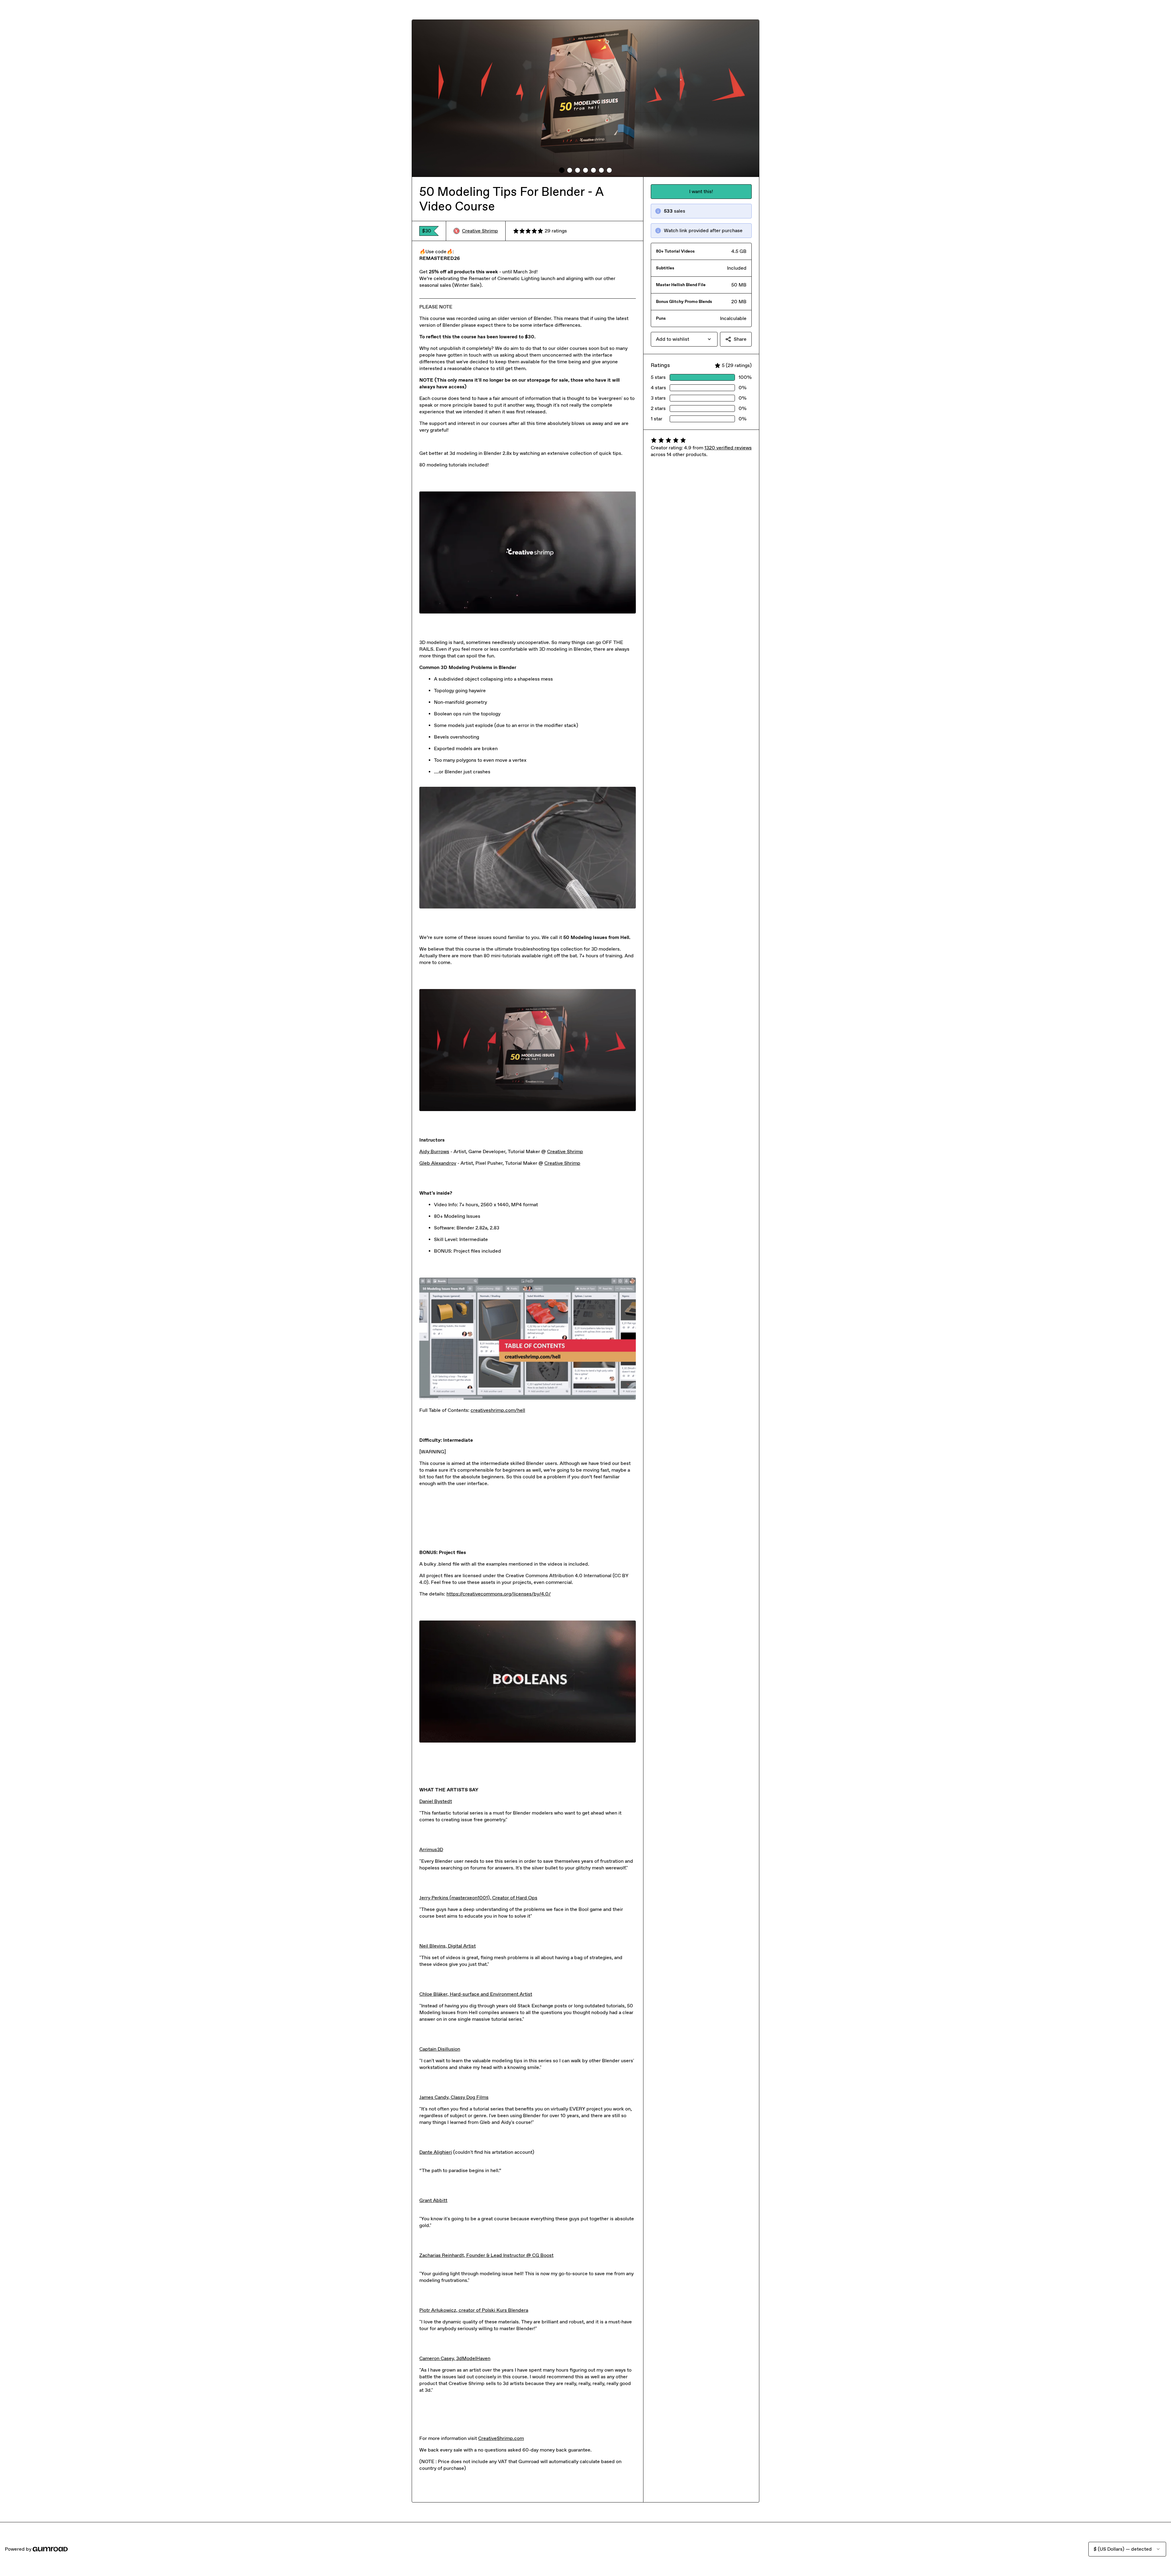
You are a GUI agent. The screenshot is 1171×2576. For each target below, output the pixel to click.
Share (740, 339)
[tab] (562, 170)
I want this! (701, 191)
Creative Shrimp (480, 231)
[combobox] (684, 339)
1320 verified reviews (728, 448)
